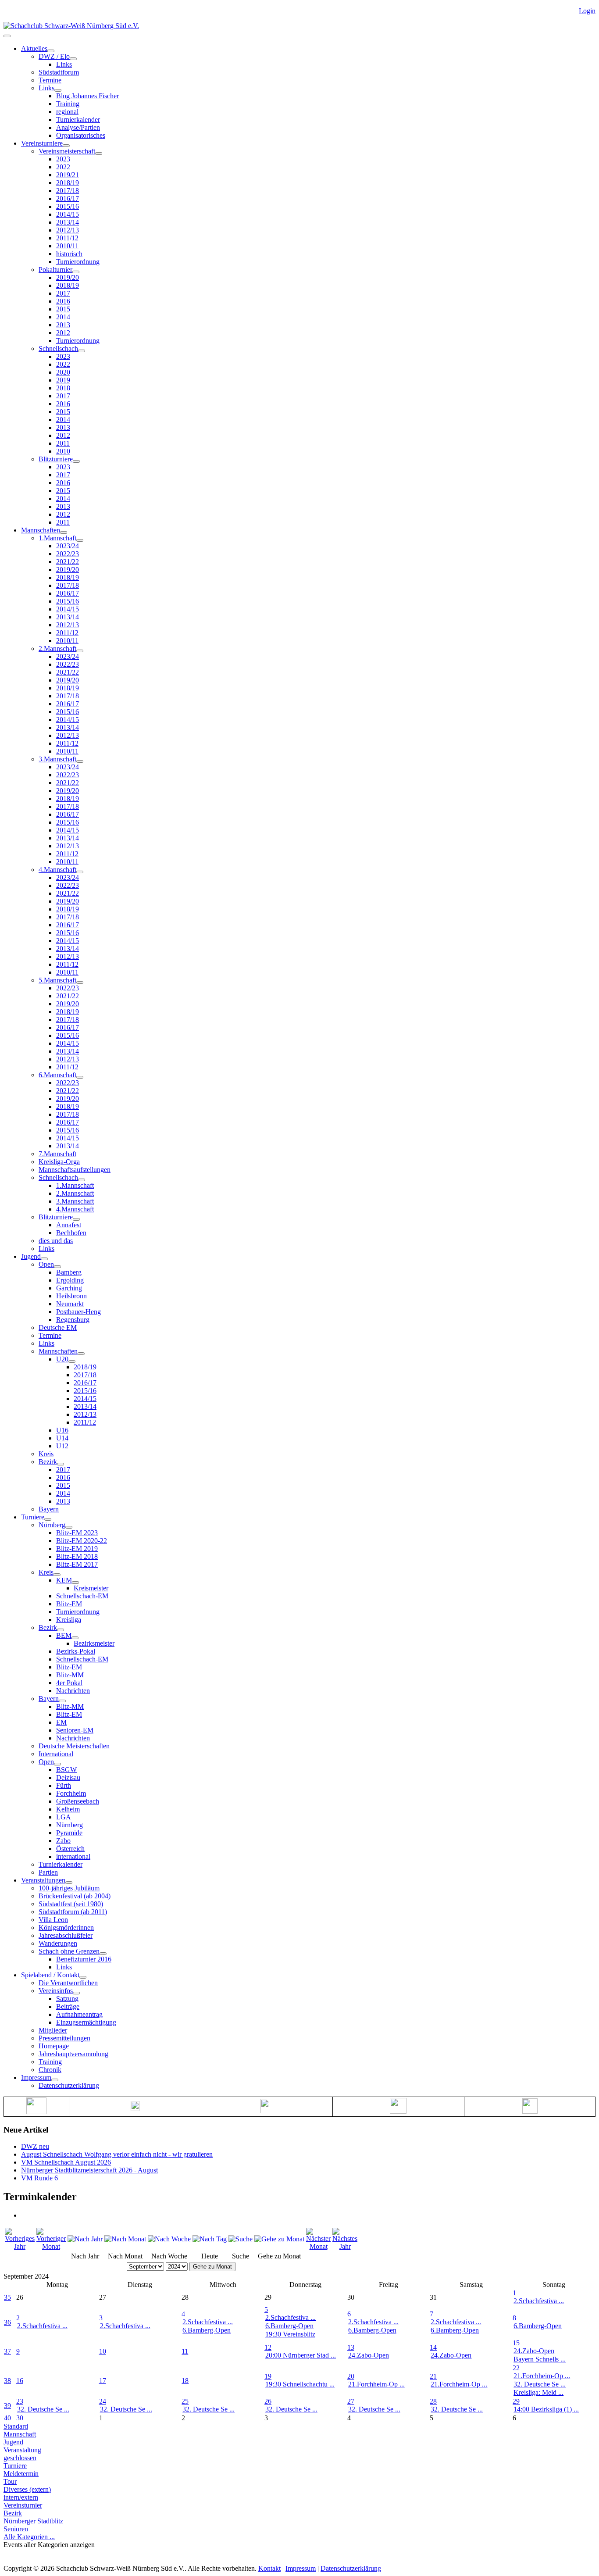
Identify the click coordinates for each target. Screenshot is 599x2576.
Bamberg (69, 1272)
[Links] (58, 90)
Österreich (70, 1849)
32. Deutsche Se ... (540, 2384)
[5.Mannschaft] (80, 983)
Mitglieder (53, 2030)
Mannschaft (20, 2434)
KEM (64, 1580)
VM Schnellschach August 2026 (66, 2162)
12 (268, 2347)
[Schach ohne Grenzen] (103, 1954)
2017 (63, 293)
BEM (64, 1635)
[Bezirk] (61, 1464)
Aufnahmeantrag (79, 2014)
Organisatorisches (81, 135)
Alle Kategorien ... (29, 2537)
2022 (63, 167)
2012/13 (68, 230)
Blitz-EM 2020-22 (82, 1541)
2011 (63, 443)
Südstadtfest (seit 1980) (71, 1904)
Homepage (54, 2046)
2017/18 (68, 191)
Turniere (33, 1517)
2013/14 (68, 222)
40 (7, 2418)
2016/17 (68, 198)
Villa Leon (53, 1920)
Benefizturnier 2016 (84, 1959)
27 (351, 2401)
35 (7, 2297)
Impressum (36, 2078)
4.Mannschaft (57, 870)
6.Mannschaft (57, 1075)
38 (7, 2381)
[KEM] (75, 1583)
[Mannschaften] (64, 532)
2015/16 (68, 206)
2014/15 (68, 214)
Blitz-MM (70, 1675)
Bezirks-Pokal (76, 1651)
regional (67, 112)
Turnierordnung (78, 262)
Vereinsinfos (56, 1991)
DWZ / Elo (54, 56)
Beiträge (68, 2006)
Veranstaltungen (43, 1880)
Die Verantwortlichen (68, 1983)
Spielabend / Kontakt (50, 1975)
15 (516, 2343)
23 (20, 2401)
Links (64, 64)
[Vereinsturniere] (66, 146)
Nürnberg (52, 1525)
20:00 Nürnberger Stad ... (301, 2355)
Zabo (63, 1841)
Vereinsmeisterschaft (67, 151)
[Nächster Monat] (318, 2246)
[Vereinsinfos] (76, 1993)
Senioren (16, 2529)
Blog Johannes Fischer (87, 96)
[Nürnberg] (69, 1527)
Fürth (64, 1785)
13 (351, 2347)
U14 (62, 1438)
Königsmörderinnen (66, 1928)
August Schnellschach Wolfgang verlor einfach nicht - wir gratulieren (117, 2154)
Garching (69, 1288)
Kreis (46, 1454)
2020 (63, 372)
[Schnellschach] (82, 351)
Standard (16, 2426)
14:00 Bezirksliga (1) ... (546, 2409)
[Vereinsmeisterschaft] (99, 154)
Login (587, 11)
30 (20, 2418)
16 (20, 2381)
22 (516, 2368)
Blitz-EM (69, 1604)
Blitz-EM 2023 (77, 1533)
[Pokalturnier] (76, 272)
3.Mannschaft (57, 759)
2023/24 (68, 546)
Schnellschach (58, 348)
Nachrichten (73, 1691)
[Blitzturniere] (76, 461)
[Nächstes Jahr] (345, 2246)
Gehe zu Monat (212, 2267)
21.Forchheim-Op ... (376, 2384)
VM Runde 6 (39, 2178)
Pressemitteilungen (64, 2038)
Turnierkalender (78, 120)
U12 (62, 1446)
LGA (64, 1817)
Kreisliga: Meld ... (538, 2392)
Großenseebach (78, 1801)
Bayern (49, 1509)
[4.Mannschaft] (80, 872)
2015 (63, 309)
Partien (48, 1872)
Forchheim (71, 1793)
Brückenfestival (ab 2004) (75, 1896)
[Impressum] (55, 2080)
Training (68, 104)
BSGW (66, 1770)
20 (351, 2376)
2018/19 (68, 183)
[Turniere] (48, 1519)
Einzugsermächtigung (86, 2022)
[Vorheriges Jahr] (20, 2246)
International (56, 1754)
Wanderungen (58, 1943)
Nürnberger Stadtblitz (33, 2521)
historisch (69, 254)
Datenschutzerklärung (69, 2085)
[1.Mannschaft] (80, 540)
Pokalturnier (55, 270)
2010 (63, 451)
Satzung (67, 1999)
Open (46, 1264)
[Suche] (241, 2239)
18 (185, 2381)
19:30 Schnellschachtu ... (300, 2384)
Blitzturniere (56, 459)
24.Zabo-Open (369, 2355)
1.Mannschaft (57, 538)
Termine (50, 80)
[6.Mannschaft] (80, 1077)
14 (433, 2347)
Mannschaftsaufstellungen (75, 1170)
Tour (10, 2481)
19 (268, 2376)
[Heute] (210, 2239)
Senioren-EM (75, 1730)
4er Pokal (69, 1683)
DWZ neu (35, 2146)
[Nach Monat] (125, 2239)
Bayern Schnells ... (540, 2359)
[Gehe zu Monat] (279, 2239)
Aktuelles (34, 48)
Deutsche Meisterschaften (74, 1746)
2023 (63, 159)
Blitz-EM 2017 (77, 1564)
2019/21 (68, 175)
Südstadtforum (59, 72)
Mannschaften (41, 530)
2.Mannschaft (57, 648)
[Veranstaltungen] (69, 1883)
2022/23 (68, 554)
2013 (63, 325)
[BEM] (75, 1638)
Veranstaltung (22, 2450)
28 (433, 2401)
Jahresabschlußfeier (66, 1935)
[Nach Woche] (169, 2239)
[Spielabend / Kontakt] (83, 1977)
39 (7, 2406)
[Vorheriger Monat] (51, 2246)
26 (268, 2401)
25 (185, 2401)
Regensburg (73, 1320)
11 (185, 2351)
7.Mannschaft (57, 1154)
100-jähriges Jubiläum (69, 1888)
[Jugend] (44, 1259)
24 (103, 2401)
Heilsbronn (71, 1296)
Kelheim (68, 1809)
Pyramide (69, 1833)
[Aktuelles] (51, 51)
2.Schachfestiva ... (539, 2301)
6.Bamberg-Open (207, 2330)
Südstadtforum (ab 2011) (73, 1912)
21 (433, 2376)
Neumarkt (70, 1304)
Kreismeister (91, 1588)
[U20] (72, 1361)
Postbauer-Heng (78, 1312)
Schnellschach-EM (82, 1596)
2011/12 (67, 238)
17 (103, 2381)
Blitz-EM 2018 (77, 1556)
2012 (63, 333)
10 (103, 2351)
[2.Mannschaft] (80, 651)
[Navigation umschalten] (7, 36)
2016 (63, 301)
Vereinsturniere (42, 143)
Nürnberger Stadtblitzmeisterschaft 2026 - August (89, 2170)
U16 (62, 1430)
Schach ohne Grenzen (69, 1951)
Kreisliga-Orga (59, 1162)
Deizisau (68, 1777)
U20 (62, 1359)
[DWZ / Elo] (73, 59)
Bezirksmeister (94, 1643)
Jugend (31, 1256)
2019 (63, 380)
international (73, 1856)
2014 (63, 317)
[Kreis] (57, 1575)
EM (61, 1722)
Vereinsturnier (23, 2505)
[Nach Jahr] (85, 2239)
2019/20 (68, 277)
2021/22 (68, 562)
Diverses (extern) (27, 2489)
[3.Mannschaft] (80, 761)
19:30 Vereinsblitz (290, 2334)
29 (516, 2401)
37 (7, 2351)
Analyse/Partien (78, 127)
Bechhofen (71, 1233)
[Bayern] (62, 1701)
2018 (63, 388)
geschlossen (20, 2458)
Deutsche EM (58, 1327)
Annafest (69, 1225)
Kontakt (269, 2568)
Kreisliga (69, 1620)
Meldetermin (21, 2474)
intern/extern (21, 2497)
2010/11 (67, 246)
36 (7, 2322)
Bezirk (48, 1462)
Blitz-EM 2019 (77, 1549)
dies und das (56, 1241)
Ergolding (70, 1280)
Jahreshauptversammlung (73, 2054)
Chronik (50, 2070)
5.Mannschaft (57, 980)
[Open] (57, 1267)
